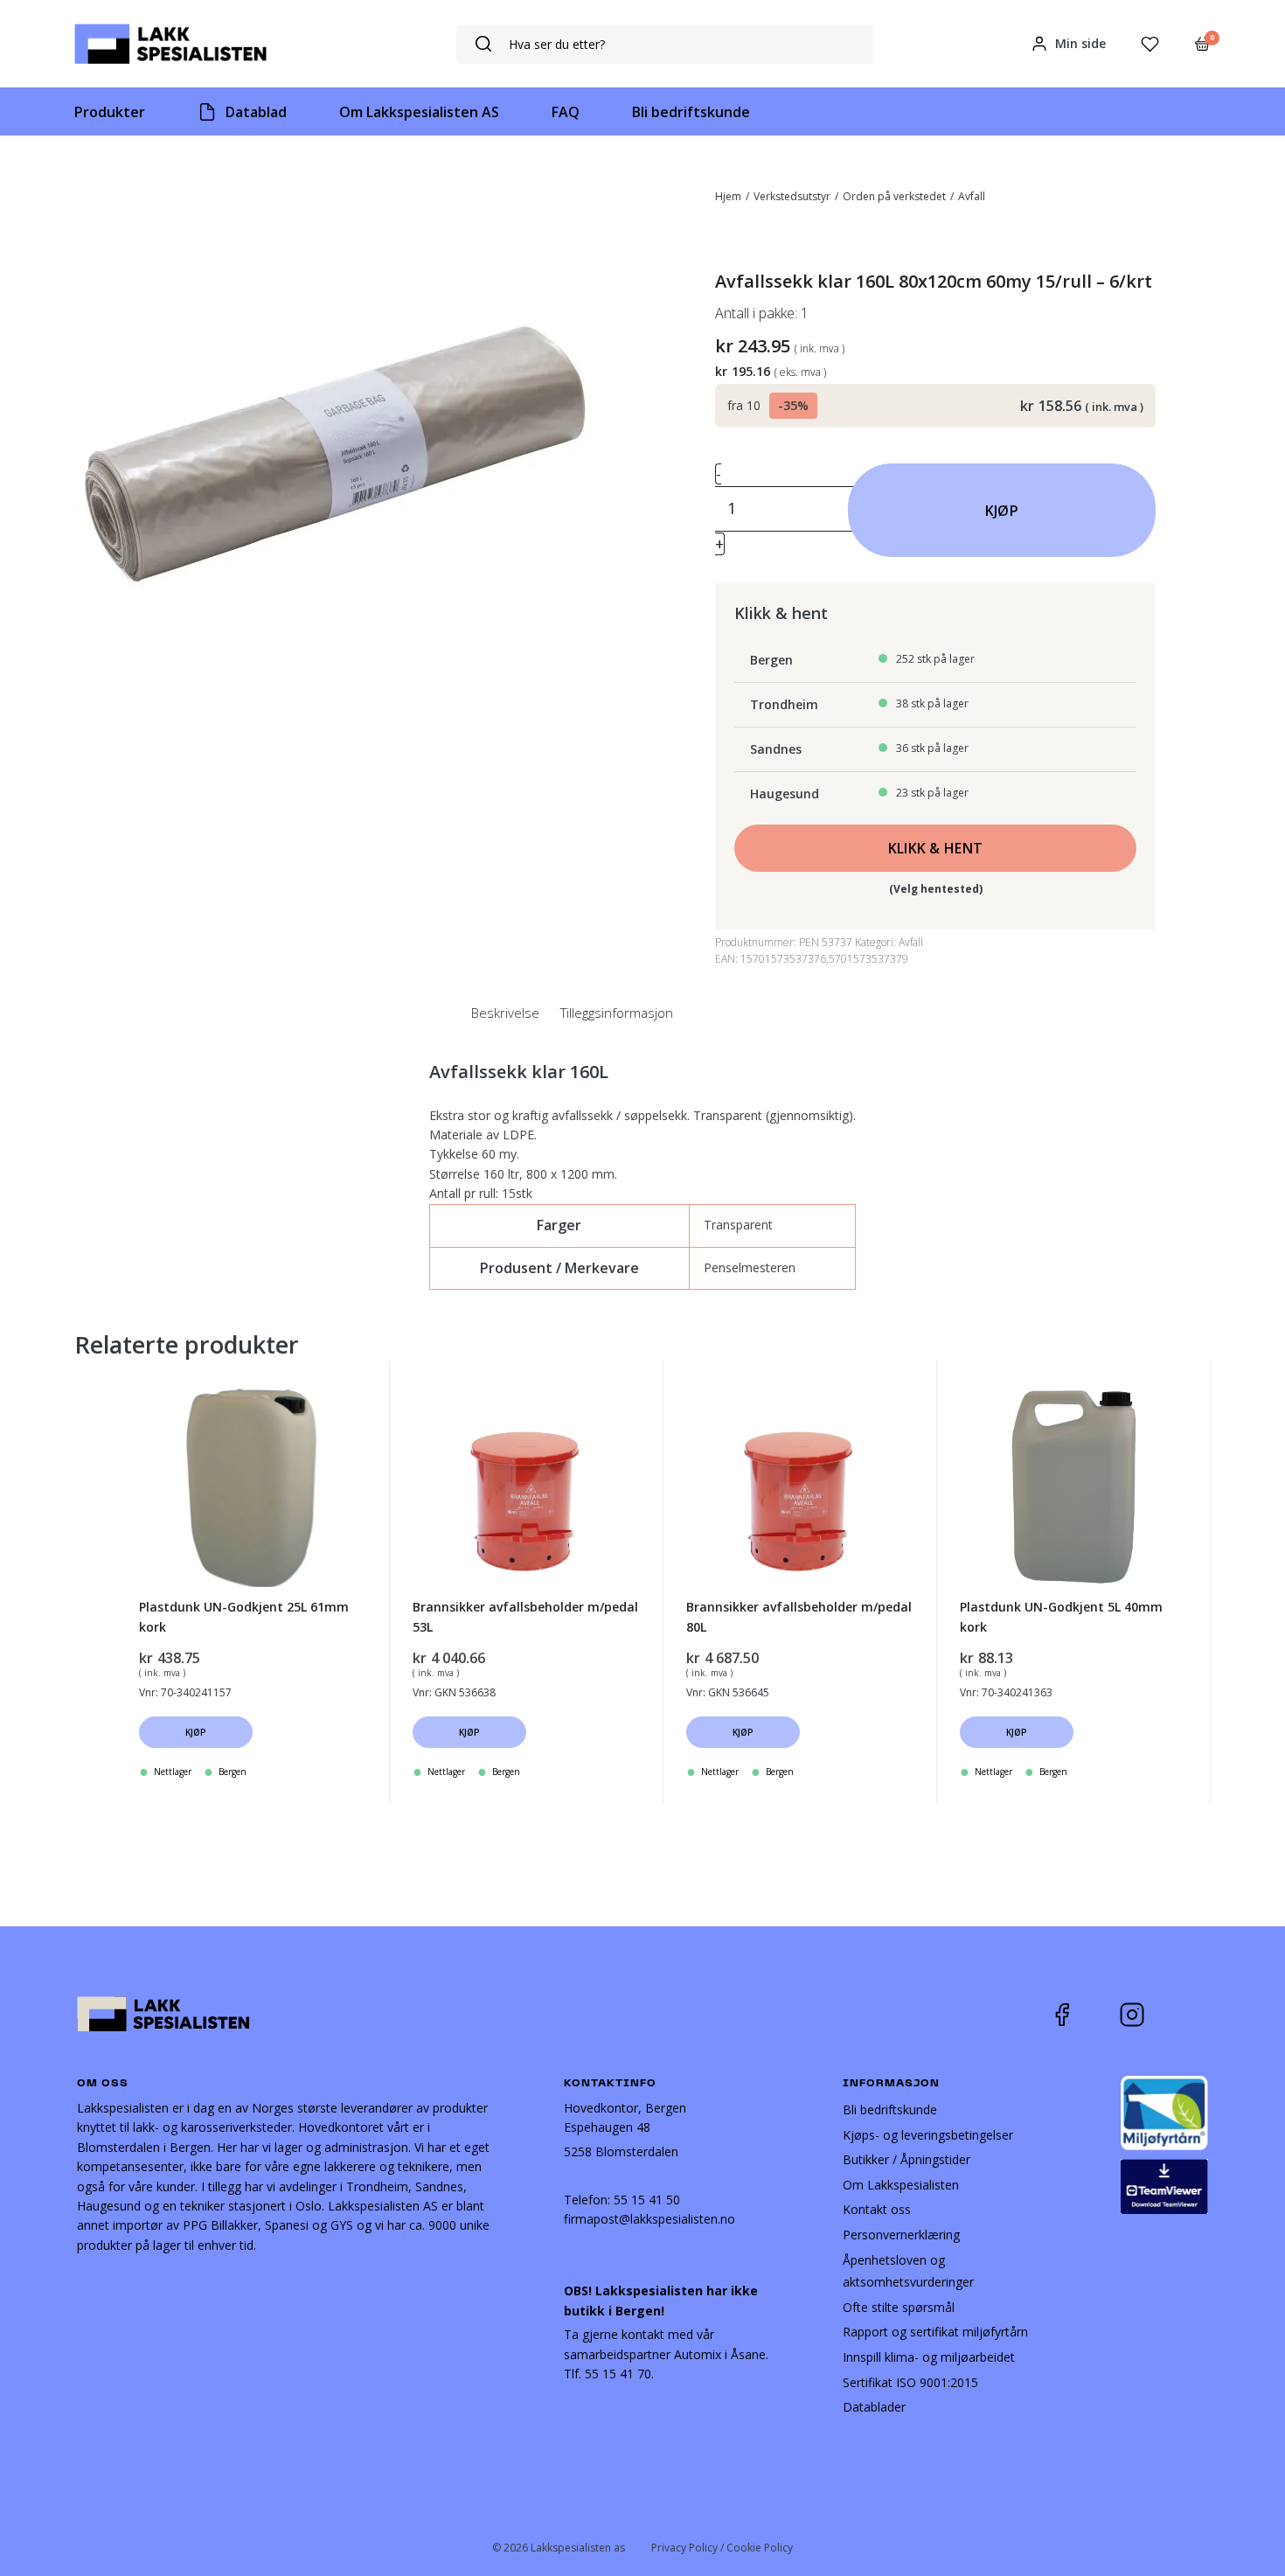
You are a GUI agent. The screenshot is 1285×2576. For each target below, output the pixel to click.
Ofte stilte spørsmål (899, 2307)
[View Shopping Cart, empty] (1202, 44)
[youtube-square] (1190, 2015)
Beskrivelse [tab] (505, 1013)
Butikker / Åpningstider (906, 2159)
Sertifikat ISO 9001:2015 (910, 2382)
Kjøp (1002, 511)
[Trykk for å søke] (483, 44)
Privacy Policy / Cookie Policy (722, 2548)
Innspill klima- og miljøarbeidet (929, 2357)
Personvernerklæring (901, 2235)
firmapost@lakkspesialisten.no (649, 2219)
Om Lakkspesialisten (901, 2185)
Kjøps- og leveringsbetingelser (928, 2135)
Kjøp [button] (196, 1732)
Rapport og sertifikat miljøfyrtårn (935, 2332)
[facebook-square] (1084, 2015)
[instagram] (1145, 2015)
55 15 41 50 (647, 2200)
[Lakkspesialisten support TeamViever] (1164, 2185)
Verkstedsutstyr (792, 196)
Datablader (874, 2407)
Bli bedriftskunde (890, 2110)
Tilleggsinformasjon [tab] (617, 1013)
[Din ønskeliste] (1150, 44)
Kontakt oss (877, 2209)
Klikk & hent (936, 848)
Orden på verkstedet (894, 196)
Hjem (728, 196)
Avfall (972, 196)
